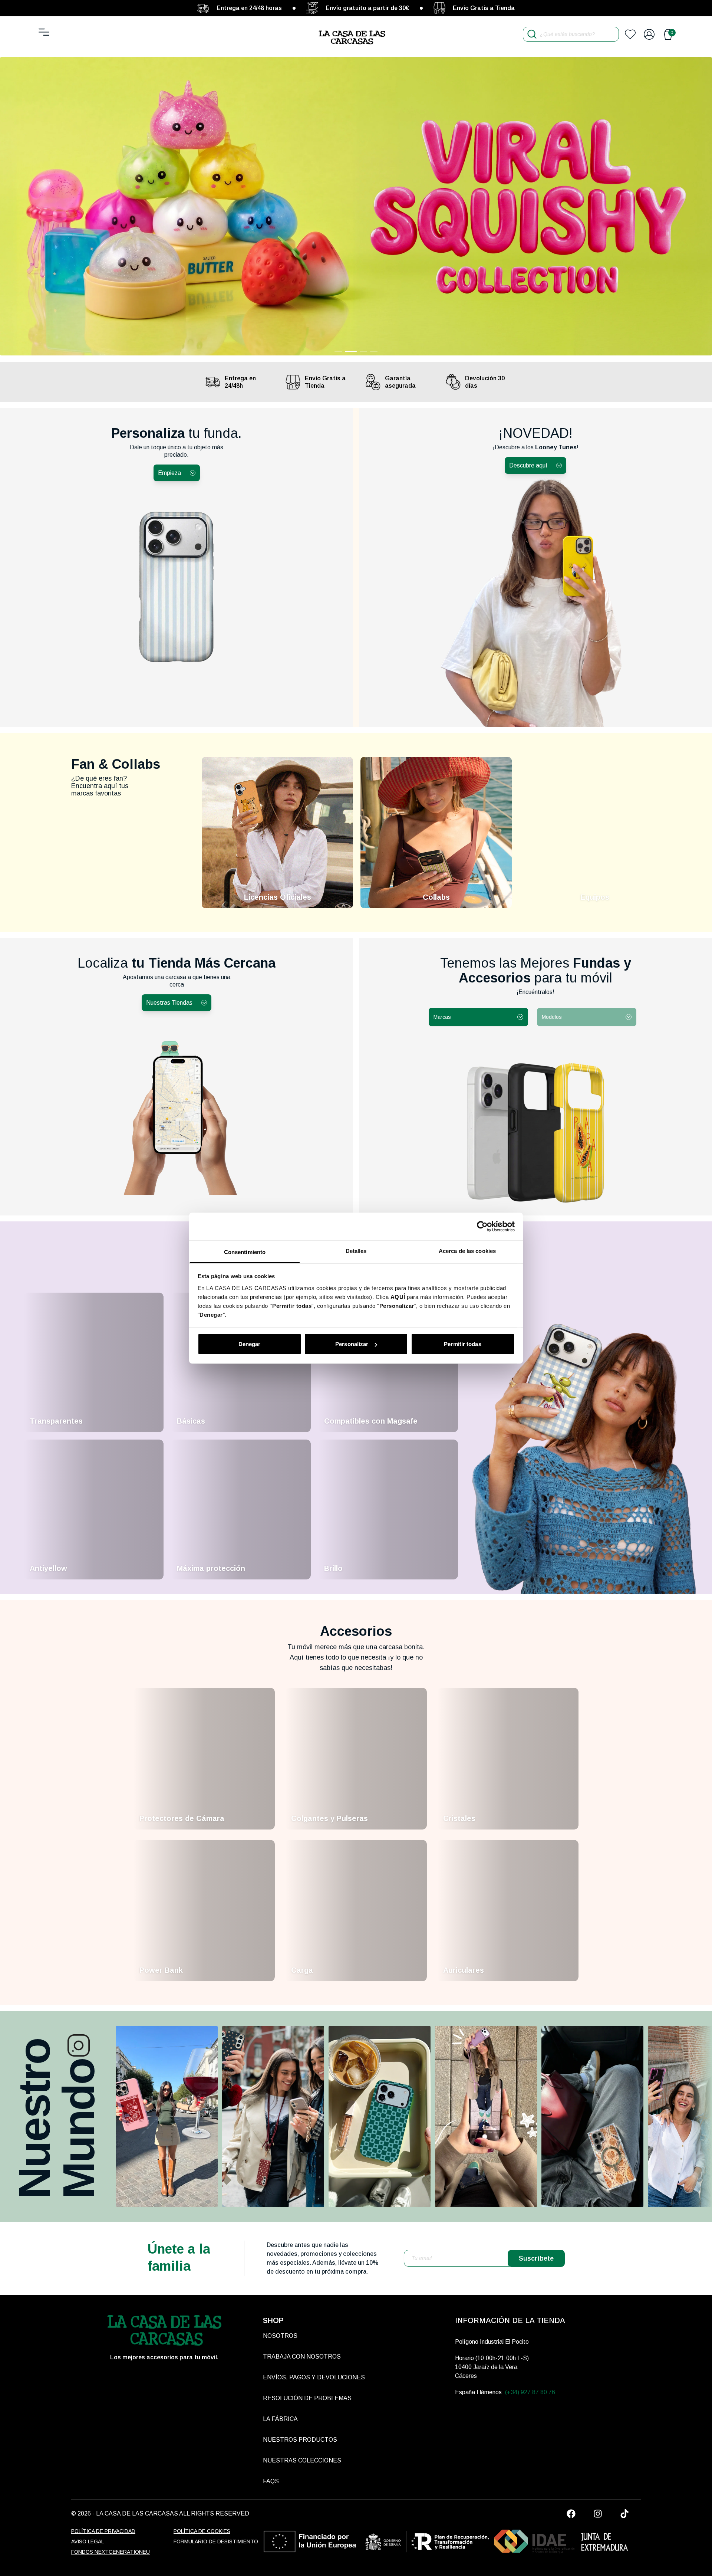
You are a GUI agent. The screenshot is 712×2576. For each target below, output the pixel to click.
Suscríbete (536, 2258)
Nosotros (280, 2336)
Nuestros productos (300, 2440)
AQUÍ (398, 1297)
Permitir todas (462, 1344)
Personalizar (352, 1344)
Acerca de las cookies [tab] (467, 1251)
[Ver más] (167, 2116)
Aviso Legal (88, 2541)
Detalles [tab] (356, 1251)
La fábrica (280, 2419)
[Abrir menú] (44, 32)
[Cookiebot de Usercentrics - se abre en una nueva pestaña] (482, 1227)
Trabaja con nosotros (302, 2357)
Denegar (250, 1344)
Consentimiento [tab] (245, 1252)
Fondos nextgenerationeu (111, 2552)
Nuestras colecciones (302, 2460)
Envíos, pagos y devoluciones (314, 2377)
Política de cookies (202, 2531)
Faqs (271, 2481)
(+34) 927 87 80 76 (530, 2392)
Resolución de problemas (307, 2398)
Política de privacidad (103, 2531)
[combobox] (478, 1017)
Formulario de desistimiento (216, 2541)
